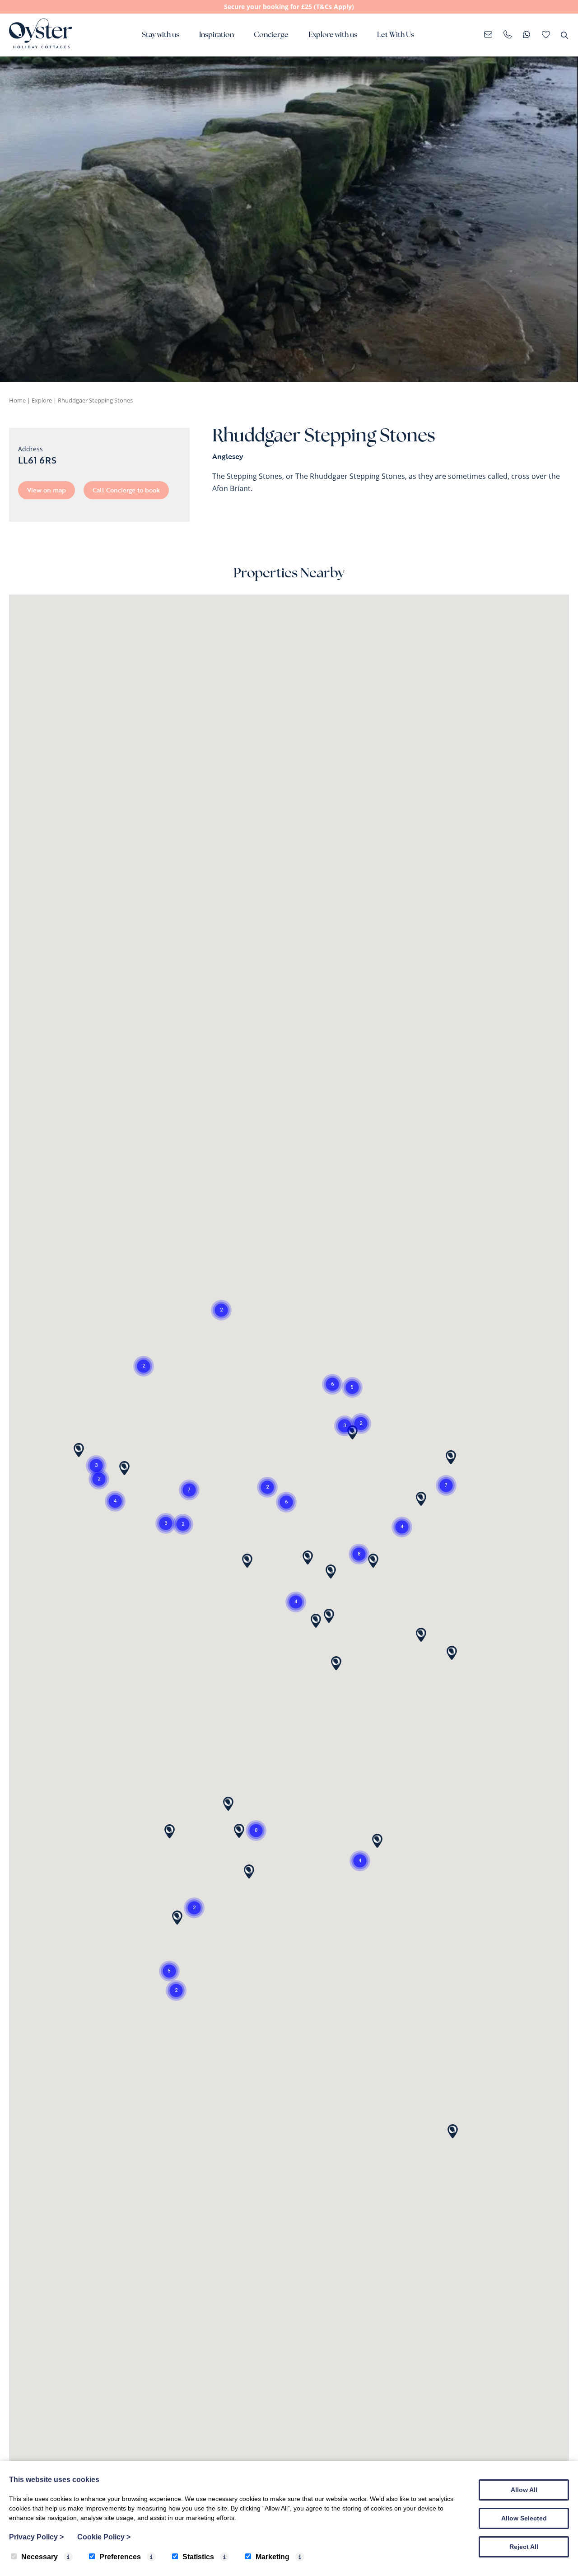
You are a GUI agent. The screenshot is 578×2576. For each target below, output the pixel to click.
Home (17, 400)
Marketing (273, 2557)
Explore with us (333, 35)
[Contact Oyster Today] (508, 35)
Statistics (198, 2557)
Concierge (271, 35)
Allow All (524, 2490)
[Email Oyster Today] (488, 35)
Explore (42, 400)
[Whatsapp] (527, 35)
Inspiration (217, 35)
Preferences (120, 2557)
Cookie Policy (104, 2537)
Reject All (524, 2547)
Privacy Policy (36, 2537)
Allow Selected (524, 2518)
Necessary (40, 2557)
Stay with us (161, 35)
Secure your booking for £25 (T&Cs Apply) (289, 7)
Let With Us (396, 35)
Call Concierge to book (126, 490)
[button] (296, 1602)
